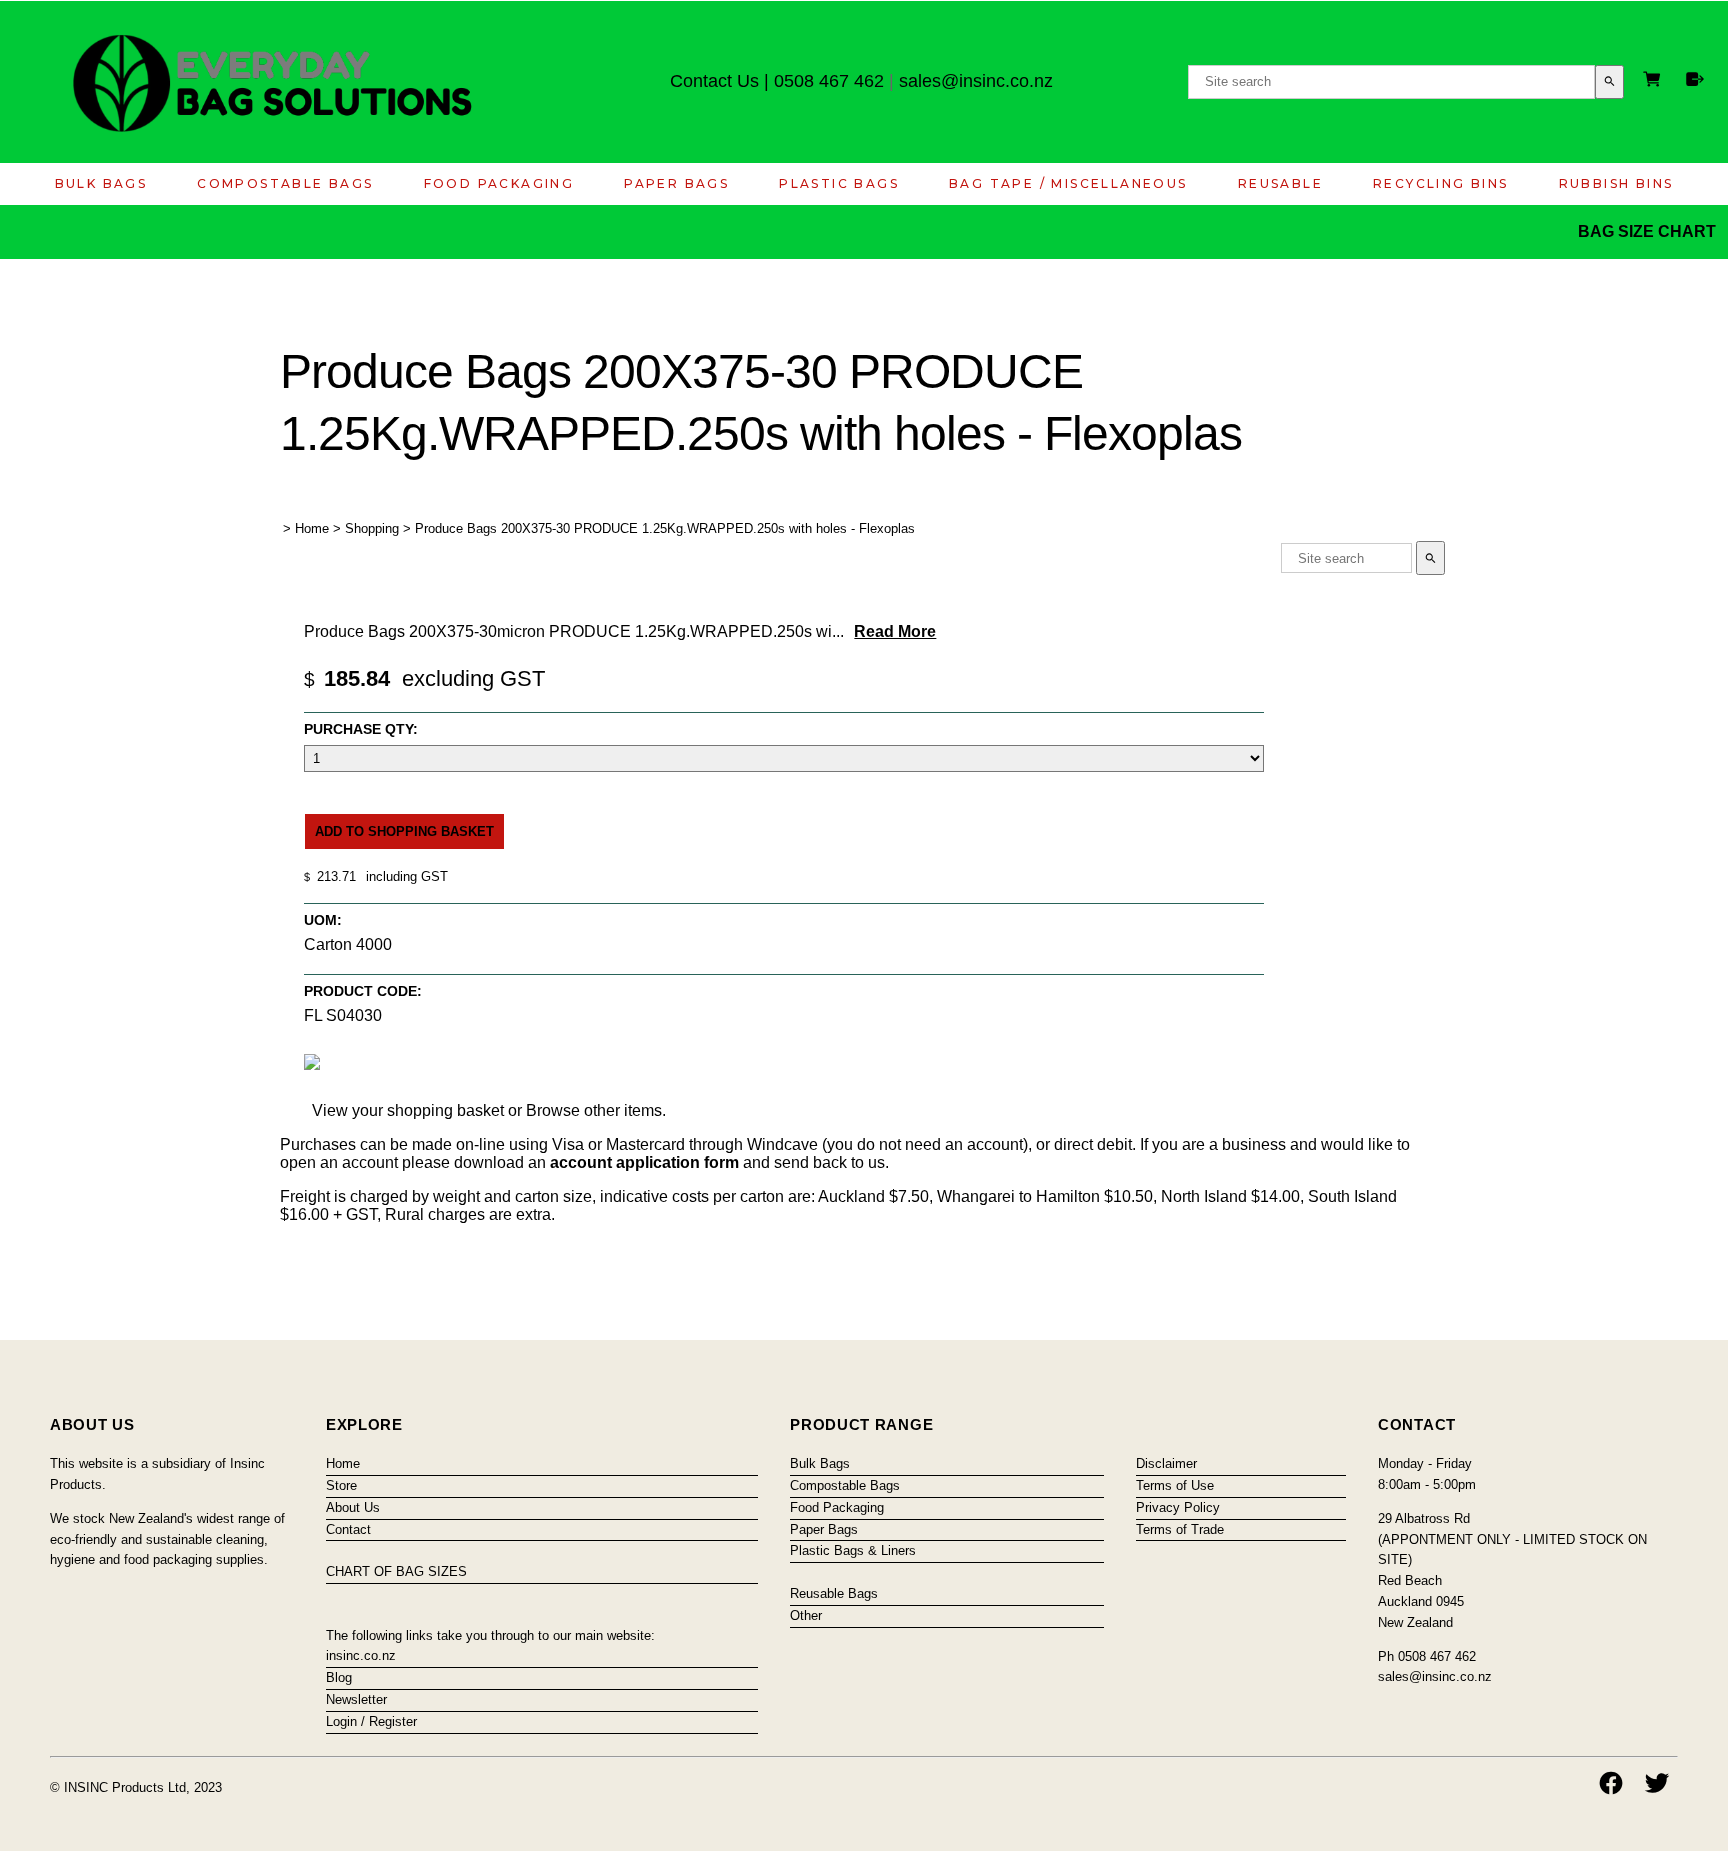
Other (806, 1615)
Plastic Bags (839, 183)
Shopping (372, 528)
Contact (348, 1529)
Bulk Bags (101, 183)
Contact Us (714, 81)
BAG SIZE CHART (1649, 231)
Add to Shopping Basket (404, 831)
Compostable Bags (285, 183)
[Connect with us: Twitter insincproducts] (1657, 1783)
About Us (353, 1507)
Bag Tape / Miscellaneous (1068, 183)
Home (312, 528)
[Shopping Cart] (1655, 81)
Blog (339, 1677)
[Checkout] (1695, 79)
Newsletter (356, 1699)
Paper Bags (676, 183)
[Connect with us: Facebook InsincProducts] (1611, 1783)
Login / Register (371, 1721)
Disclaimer (1166, 1463)
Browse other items (594, 1110)
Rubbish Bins (1616, 183)
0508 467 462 (829, 81)
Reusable (1280, 183)
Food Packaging (499, 183)
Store (341, 1485)
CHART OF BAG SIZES (396, 1571)
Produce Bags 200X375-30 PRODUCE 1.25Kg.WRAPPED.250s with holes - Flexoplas (665, 528)
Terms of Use (1175, 1485)
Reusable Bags (834, 1593)
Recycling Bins (1441, 183)
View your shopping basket (408, 1110)
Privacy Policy (1178, 1507)
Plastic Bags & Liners (853, 1550)
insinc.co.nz (361, 1655)
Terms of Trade (1180, 1529)
